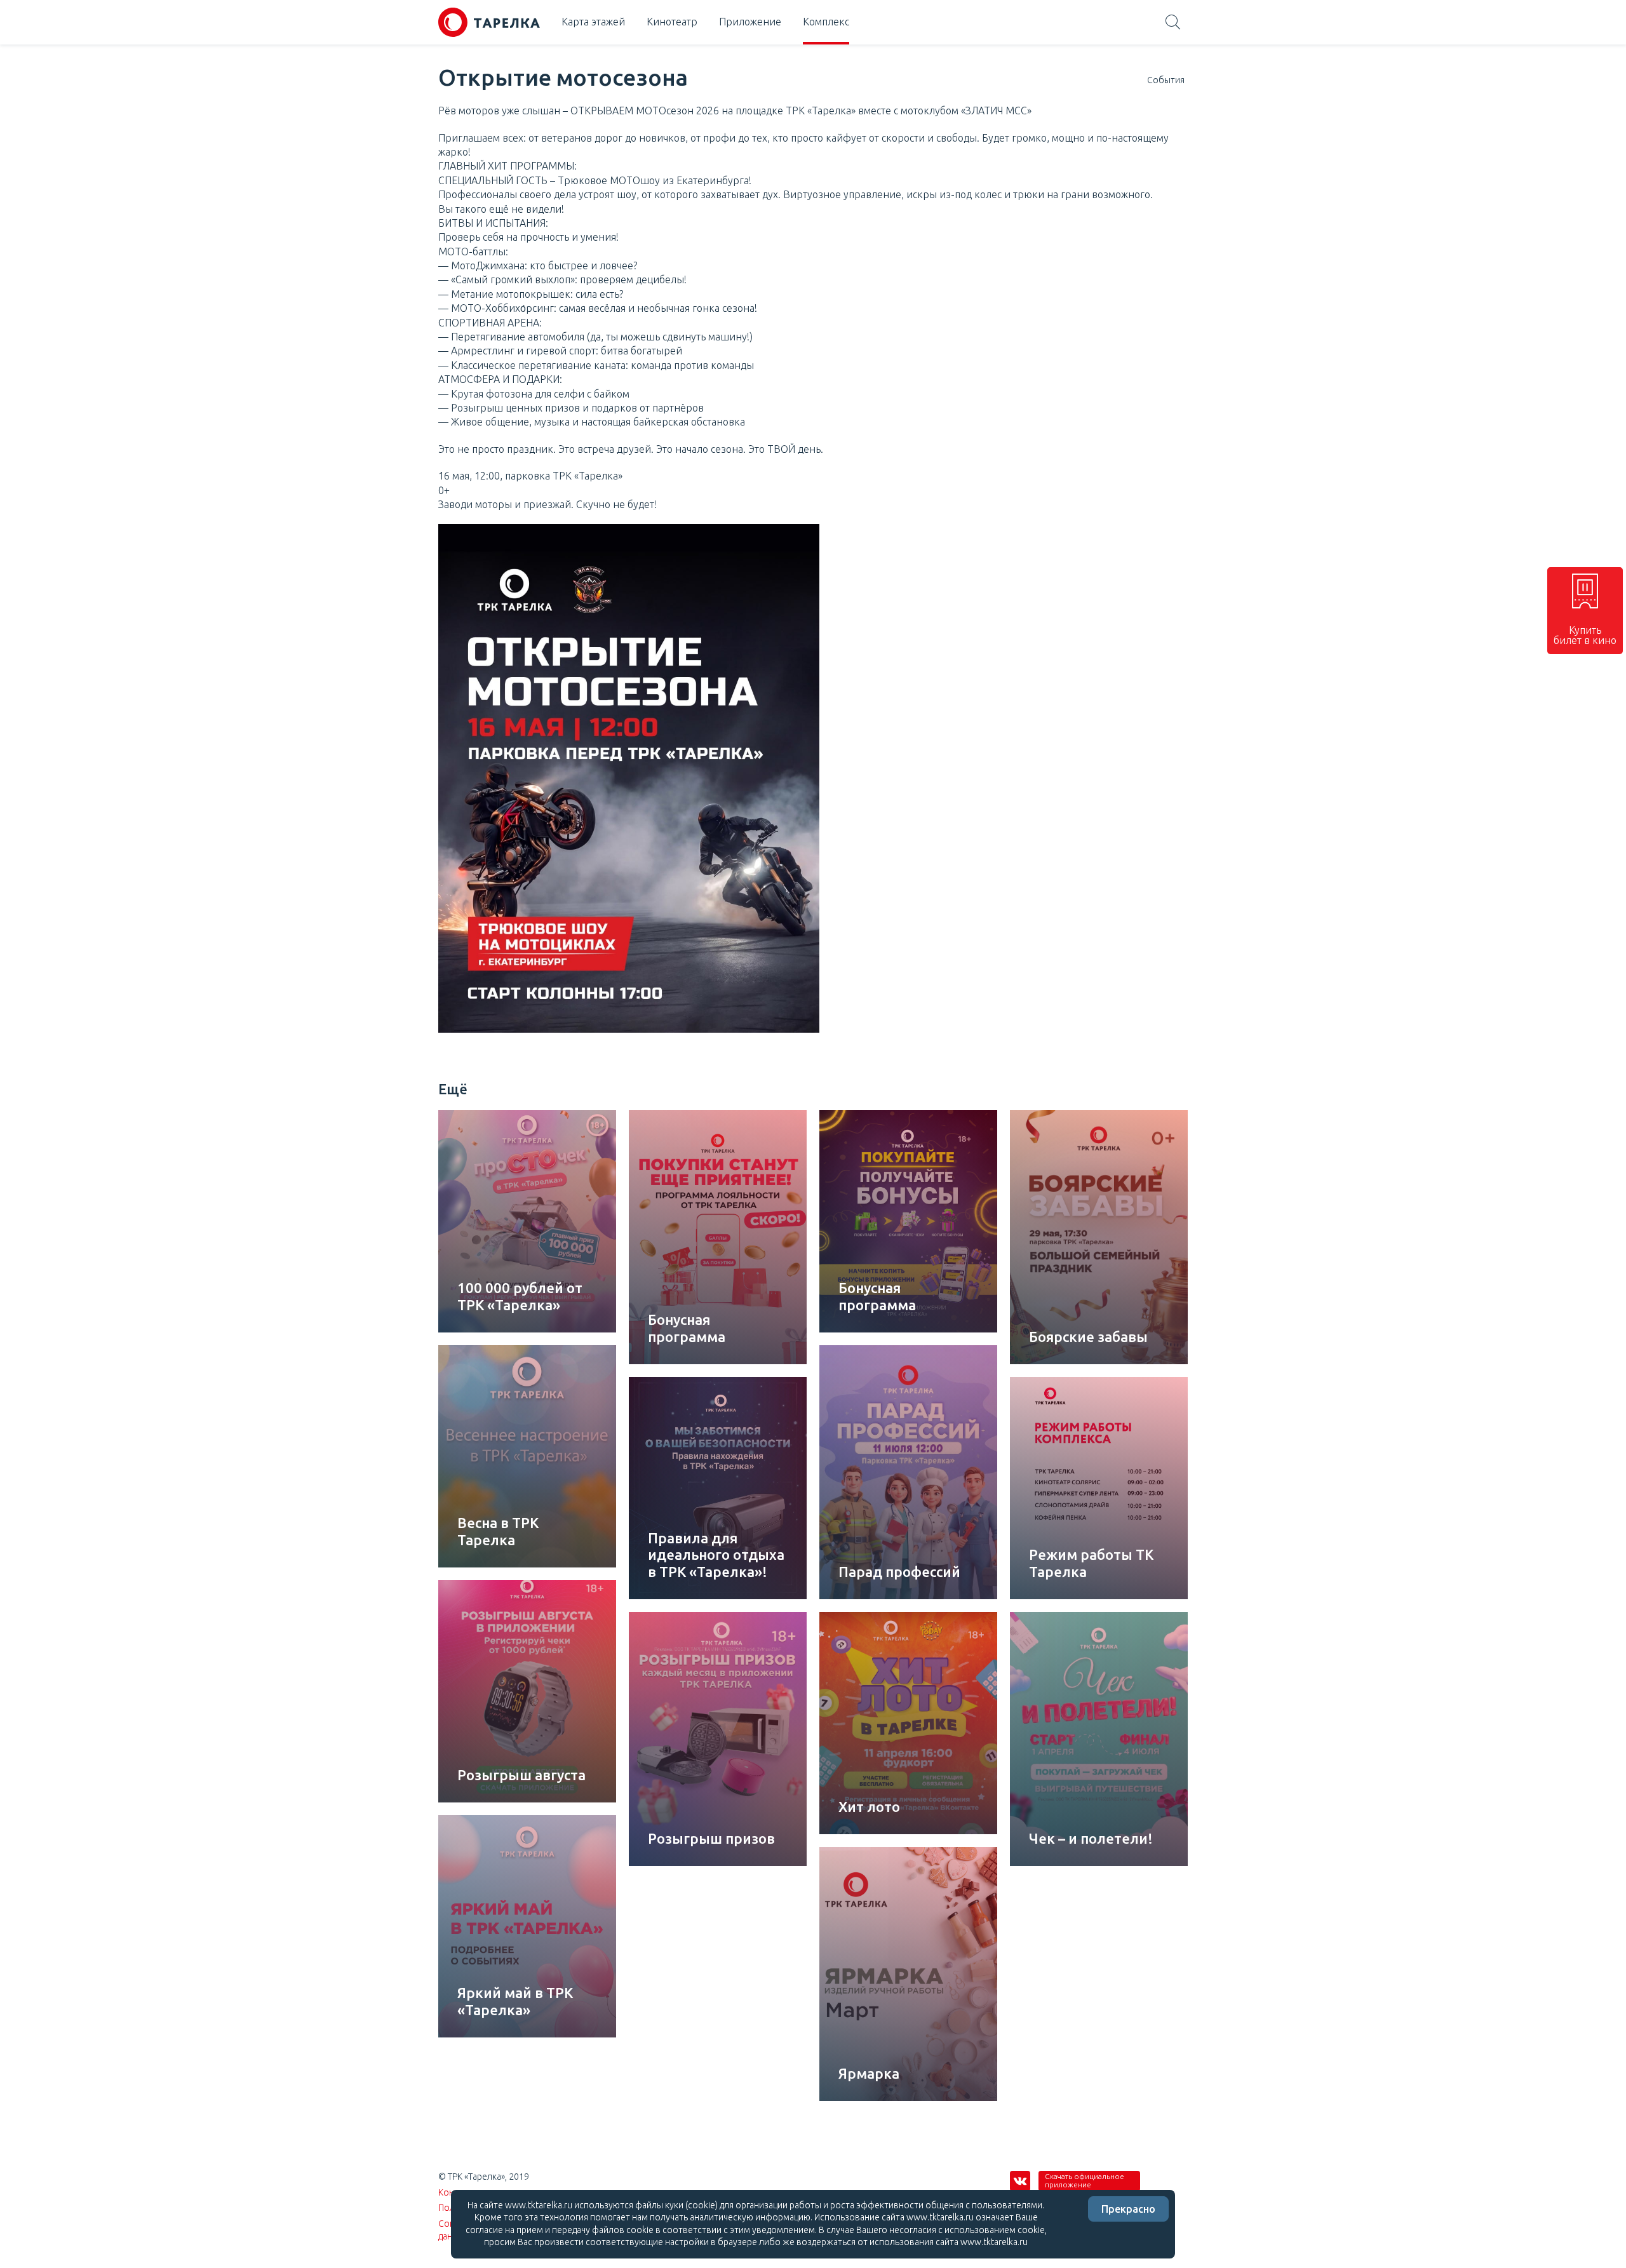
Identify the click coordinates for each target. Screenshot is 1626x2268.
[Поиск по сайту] (1173, 22)
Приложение (750, 22)
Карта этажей (593, 22)
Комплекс (826, 22)
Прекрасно (1128, 2209)
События (1166, 80)
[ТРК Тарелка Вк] (1020, 2181)
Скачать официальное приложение (1085, 2180)
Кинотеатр (672, 22)
